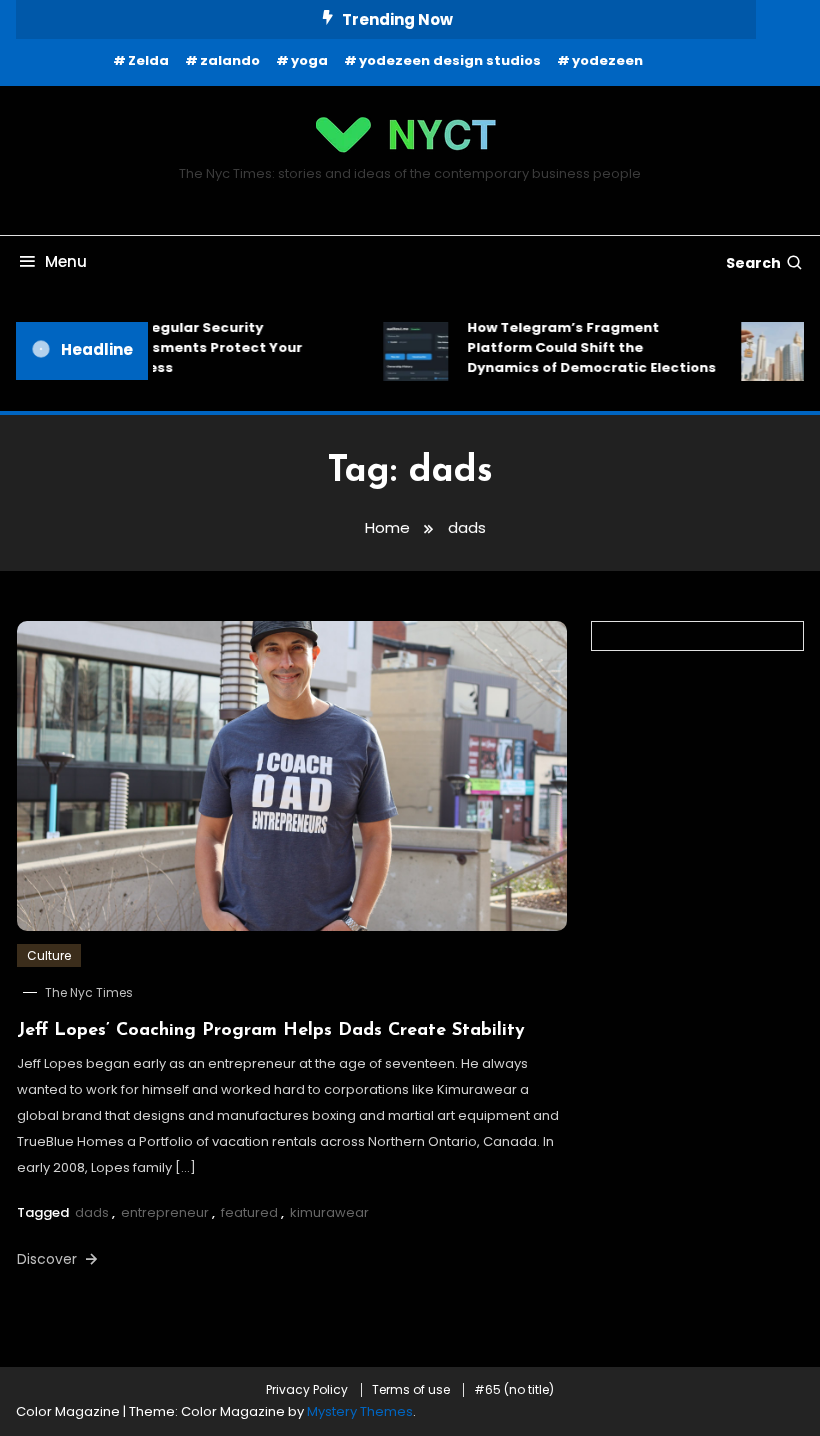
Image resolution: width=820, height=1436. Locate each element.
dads (92, 1212)
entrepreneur (165, 1212)
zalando (230, 60)
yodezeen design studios (450, 60)
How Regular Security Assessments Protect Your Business (199, 347)
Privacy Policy (307, 1390)
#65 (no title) (514, 1390)
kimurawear (329, 1212)
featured (249, 1212)
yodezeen (607, 60)
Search (753, 263)
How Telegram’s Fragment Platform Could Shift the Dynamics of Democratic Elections (585, 347)
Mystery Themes (360, 1411)
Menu (66, 261)
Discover (49, 1259)
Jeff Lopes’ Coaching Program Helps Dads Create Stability (271, 1031)
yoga (309, 60)
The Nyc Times (89, 992)
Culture (49, 955)
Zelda (148, 60)
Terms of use (411, 1390)
